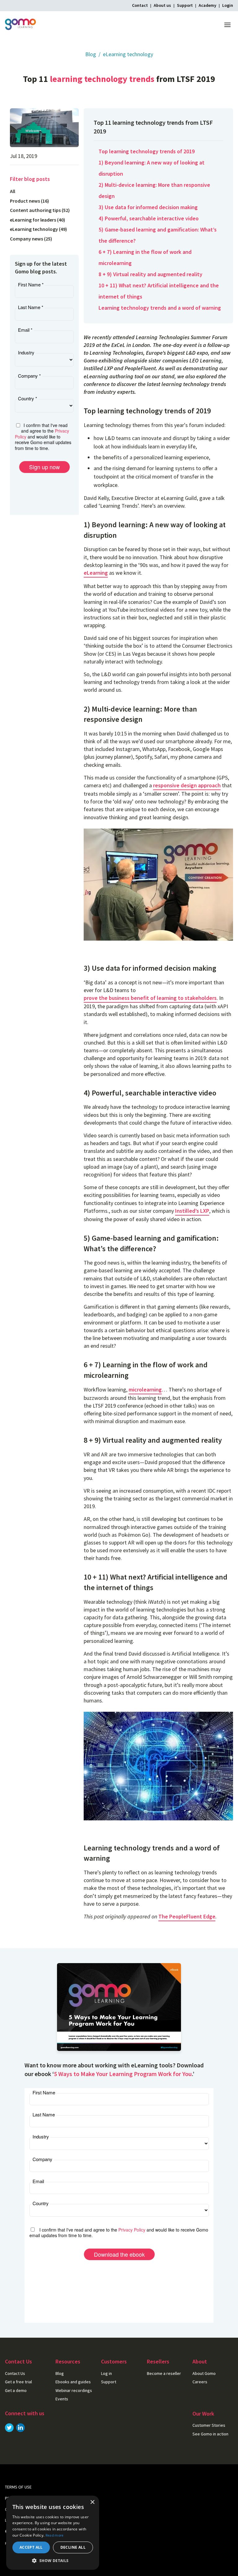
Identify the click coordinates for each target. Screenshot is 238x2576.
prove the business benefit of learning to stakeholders (150, 998)
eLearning (96, 573)
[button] (53, 2560)
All (13, 191)
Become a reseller (164, 2373)
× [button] (92, 2502)
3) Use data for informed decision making (148, 207)
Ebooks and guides (73, 2382)
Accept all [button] (31, 2547)
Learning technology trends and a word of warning (160, 308)
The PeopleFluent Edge (187, 1916)
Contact (140, 5)
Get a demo (16, 2390)
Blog (91, 54)
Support (185, 5)
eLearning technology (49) (38, 229)
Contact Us (15, 2373)
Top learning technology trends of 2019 (147, 151)
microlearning (145, 1389)
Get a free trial (18, 2382)
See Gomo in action (210, 2434)
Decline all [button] (73, 2547)
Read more (55, 2535)
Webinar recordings (74, 2390)
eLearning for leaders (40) (37, 220)
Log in (106, 2373)
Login (228, 5)
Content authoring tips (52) (40, 210)
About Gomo (204, 2373)
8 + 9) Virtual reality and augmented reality (150, 274)
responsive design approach (187, 785)
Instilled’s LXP (192, 1211)
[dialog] (53, 2533)
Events (62, 2399)
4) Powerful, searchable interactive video (149, 218)
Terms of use (18, 2487)
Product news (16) (29, 201)
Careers (200, 2382)
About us (162, 5)
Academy (207, 5)
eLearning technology (128, 54)
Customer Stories (209, 2425)
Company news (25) (31, 239)
